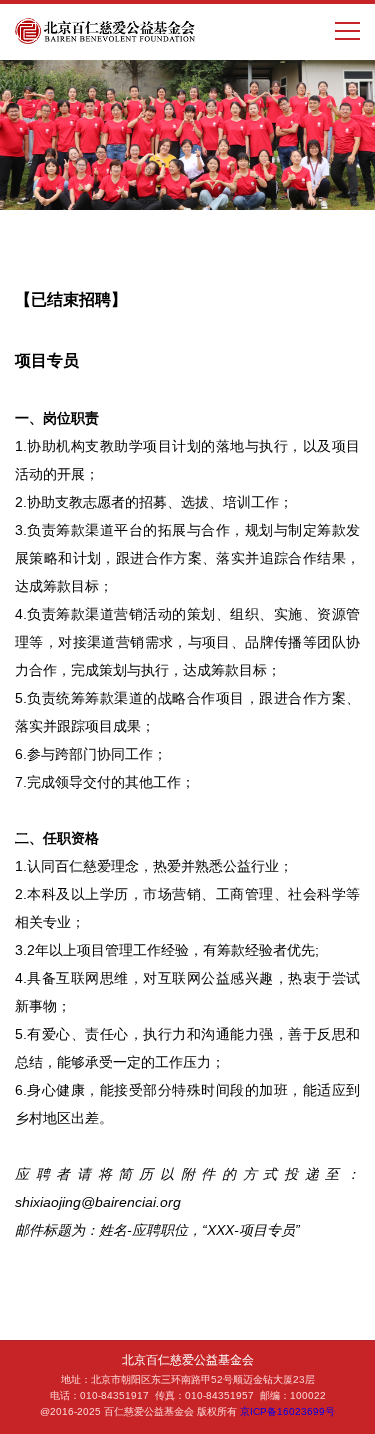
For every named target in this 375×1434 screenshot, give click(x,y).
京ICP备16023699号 (287, 1411)
